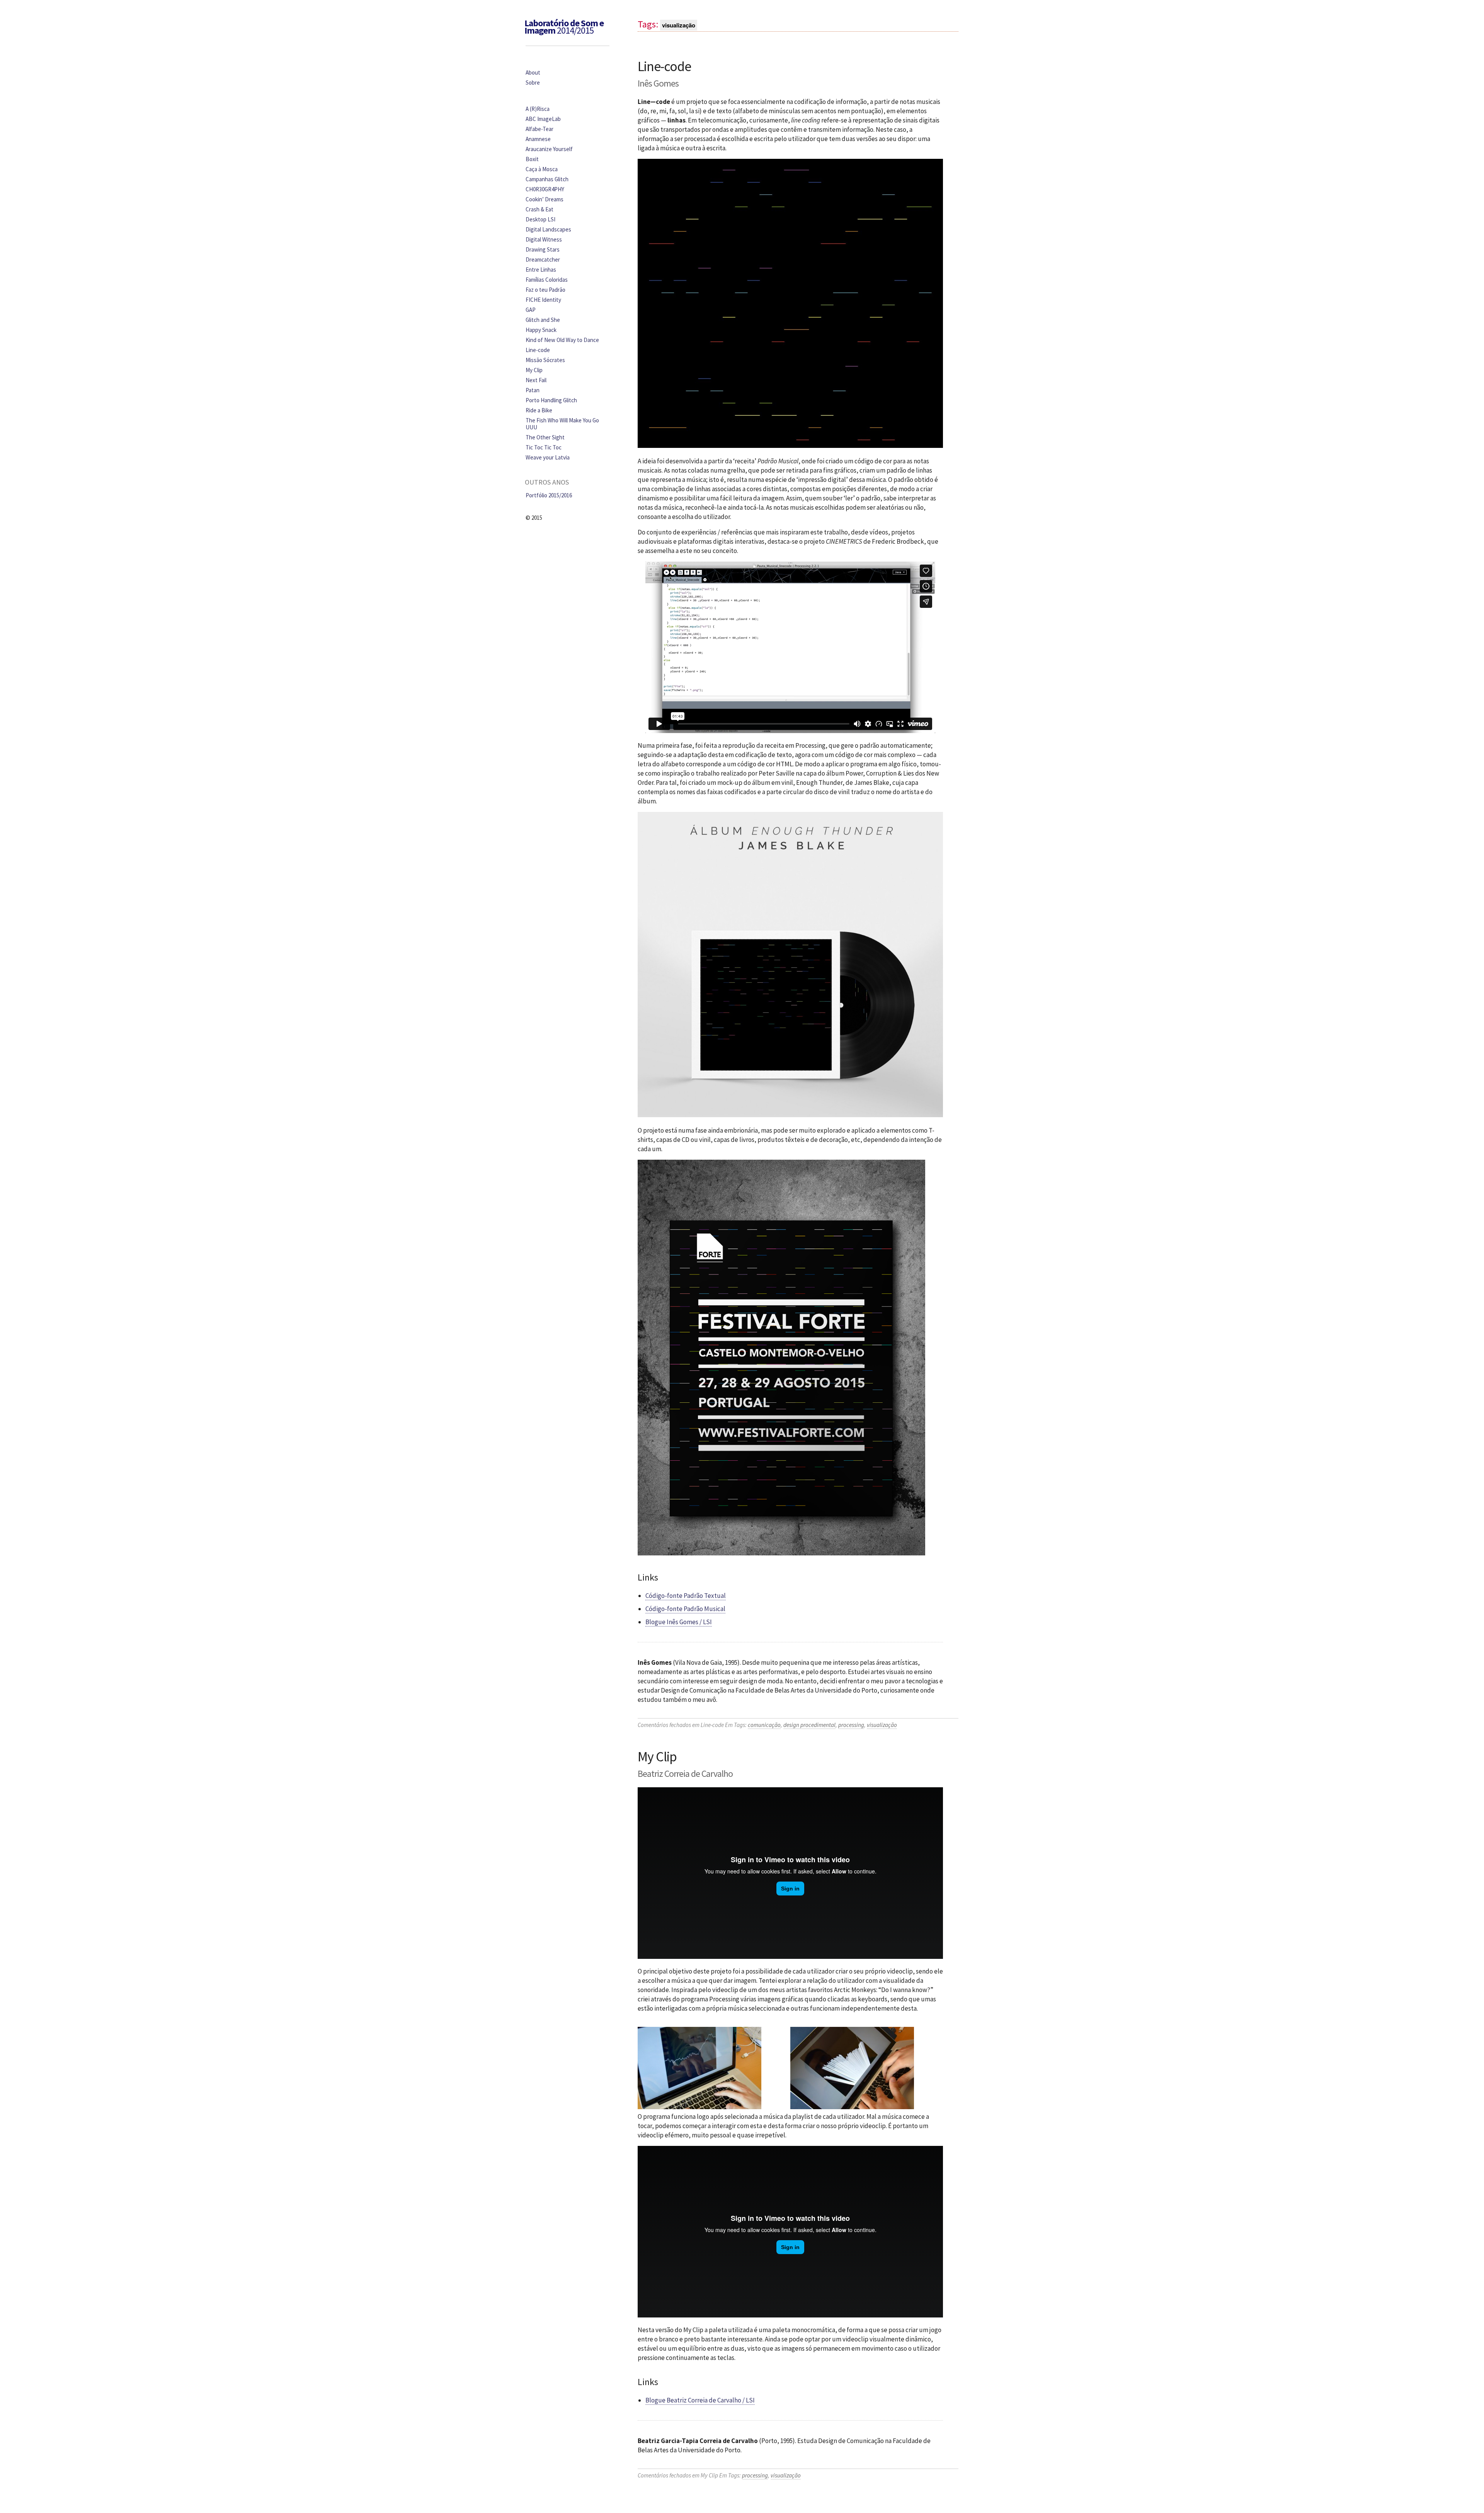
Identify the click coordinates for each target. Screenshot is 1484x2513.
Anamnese (538, 139)
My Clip (657, 1757)
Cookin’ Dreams (545, 199)
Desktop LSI (540, 219)
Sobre (533, 83)
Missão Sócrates (545, 360)
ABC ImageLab (543, 119)
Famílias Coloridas (547, 280)
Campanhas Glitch (547, 179)
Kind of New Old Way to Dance (562, 340)
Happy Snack (541, 330)
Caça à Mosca (542, 169)
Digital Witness (544, 239)
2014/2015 (564, 27)
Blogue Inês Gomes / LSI (679, 1622)
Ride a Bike (539, 410)
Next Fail (536, 380)
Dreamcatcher (543, 259)
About (533, 72)
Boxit (532, 159)
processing (851, 1725)
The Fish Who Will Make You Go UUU (562, 424)
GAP (531, 310)
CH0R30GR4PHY (545, 189)
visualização (882, 1725)
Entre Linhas (541, 270)
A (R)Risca (538, 109)
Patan (533, 390)
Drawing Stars (543, 249)
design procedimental (809, 1725)
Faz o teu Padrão (545, 290)
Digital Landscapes (548, 229)
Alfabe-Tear (539, 129)
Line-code (664, 66)
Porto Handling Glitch (551, 400)
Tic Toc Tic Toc (544, 447)
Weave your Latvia (548, 457)
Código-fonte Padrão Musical (685, 1609)
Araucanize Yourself (549, 149)
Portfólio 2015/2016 (549, 495)
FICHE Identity (543, 300)
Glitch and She (543, 320)
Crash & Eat (539, 209)
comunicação (764, 1725)
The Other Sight (545, 437)
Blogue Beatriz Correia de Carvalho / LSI (700, 2400)
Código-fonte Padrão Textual (686, 1596)
